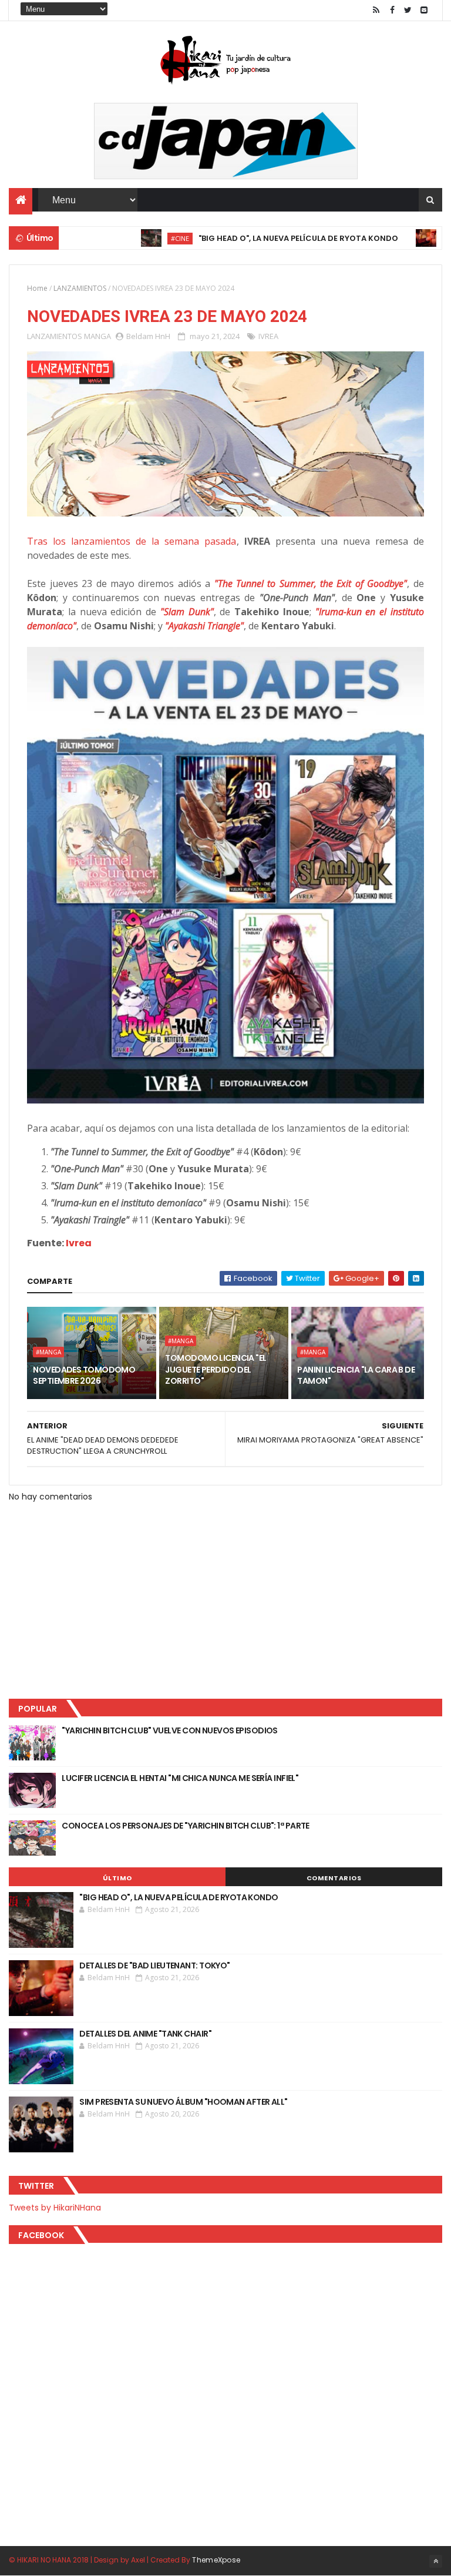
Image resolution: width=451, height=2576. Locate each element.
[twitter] (408, 10)
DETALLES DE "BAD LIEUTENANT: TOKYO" (154, 1965)
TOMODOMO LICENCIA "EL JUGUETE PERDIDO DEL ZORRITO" (216, 1369)
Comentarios (334, 1878)
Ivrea (79, 1243)
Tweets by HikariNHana (55, 2208)
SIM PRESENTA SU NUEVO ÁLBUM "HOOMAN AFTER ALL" (183, 2102)
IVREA (268, 336)
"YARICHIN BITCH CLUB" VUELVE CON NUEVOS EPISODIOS (170, 1730)
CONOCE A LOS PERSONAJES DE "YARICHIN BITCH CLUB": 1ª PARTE (186, 1826)
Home (37, 288)
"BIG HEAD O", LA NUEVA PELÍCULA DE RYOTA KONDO (254, 238)
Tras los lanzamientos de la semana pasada (132, 541)
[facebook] (392, 10)
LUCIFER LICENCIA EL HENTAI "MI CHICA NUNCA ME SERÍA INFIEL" (180, 1778)
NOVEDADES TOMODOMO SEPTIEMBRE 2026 (84, 1376)
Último (117, 1878)
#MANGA (48, 1352)
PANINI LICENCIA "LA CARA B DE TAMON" (356, 1376)
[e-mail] (424, 10)
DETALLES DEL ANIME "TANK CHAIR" (145, 2034)
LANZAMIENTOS (80, 288)
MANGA (97, 336)
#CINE (136, 238)
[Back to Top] (436, 2561)
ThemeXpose (216, 2560)
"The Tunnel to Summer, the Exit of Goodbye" (311, 583)
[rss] (376, 10)
